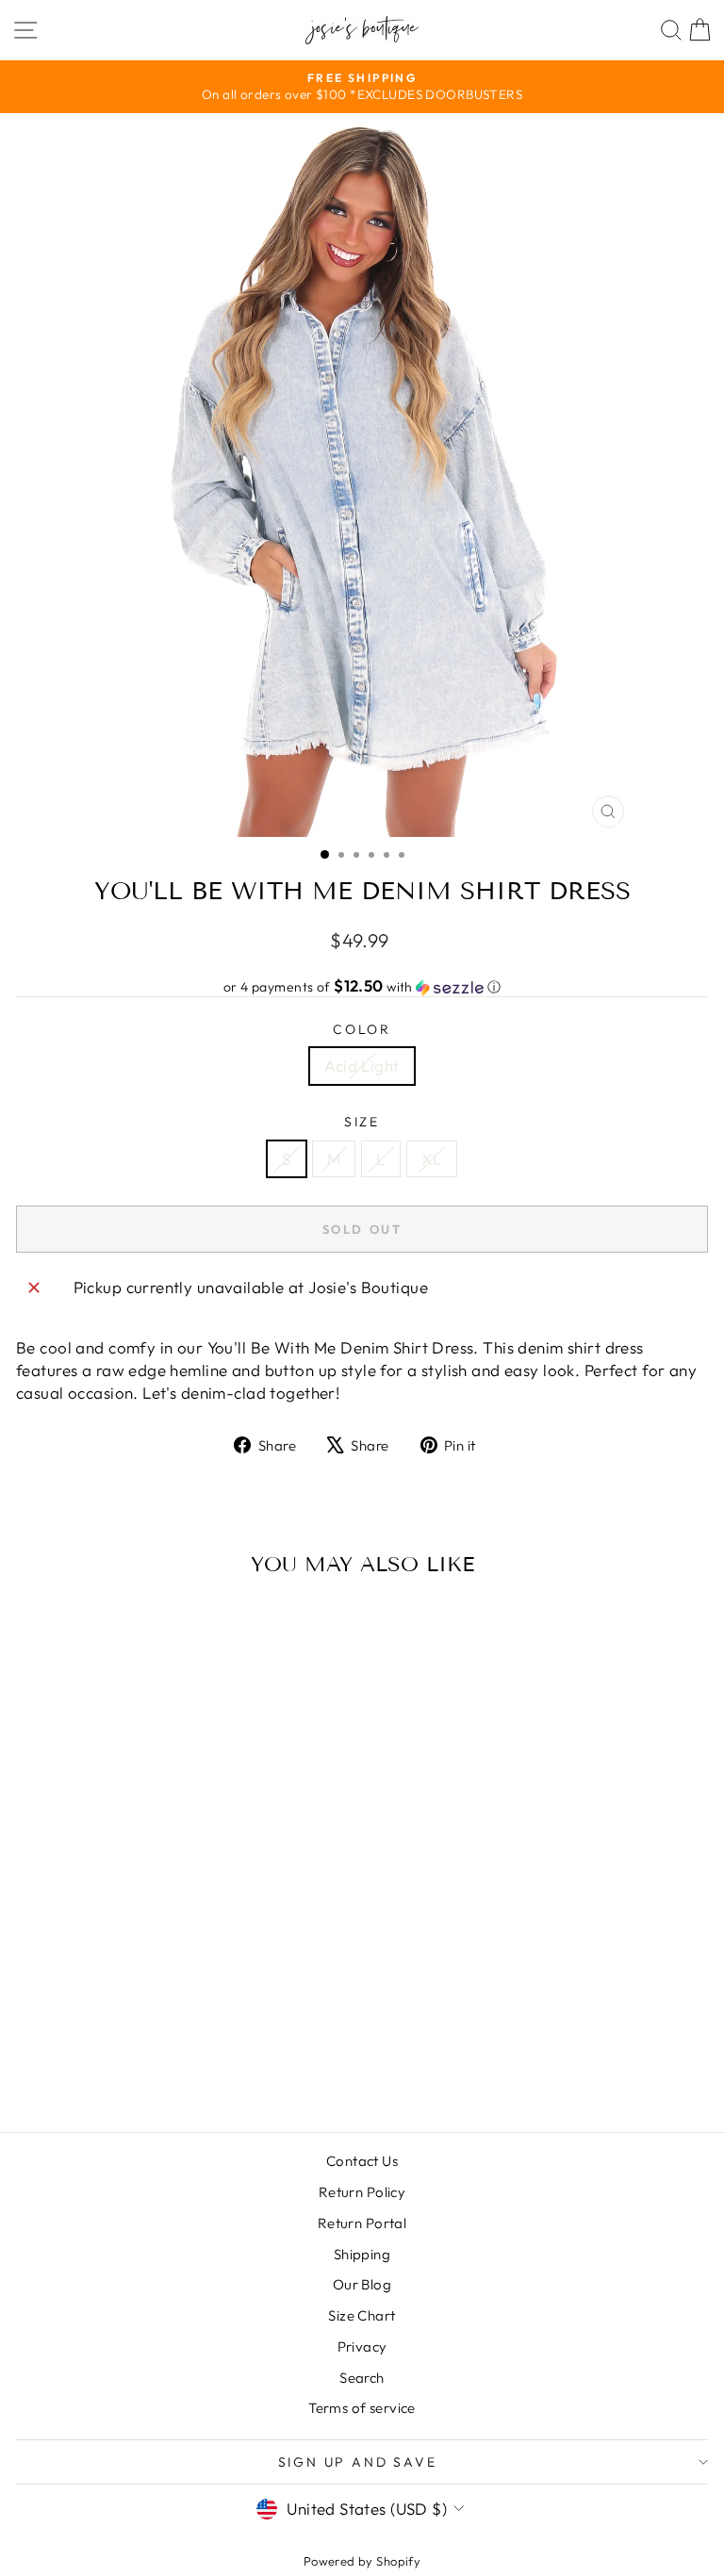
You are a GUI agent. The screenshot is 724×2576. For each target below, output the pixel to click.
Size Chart (362, 2315)
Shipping (362, 2254)
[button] (362, 987)
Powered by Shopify (362, 2561)
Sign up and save (358, 2462)
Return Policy (362, 2192)
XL (432, 1159)
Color (362, 1029)
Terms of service (362, 2408)
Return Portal (362, 2223)
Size (362, 1122)
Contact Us (362, 2161)
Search (362, 2378)
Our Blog (362, 2284)
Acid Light (362, 1066)
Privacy (362, 2346)
